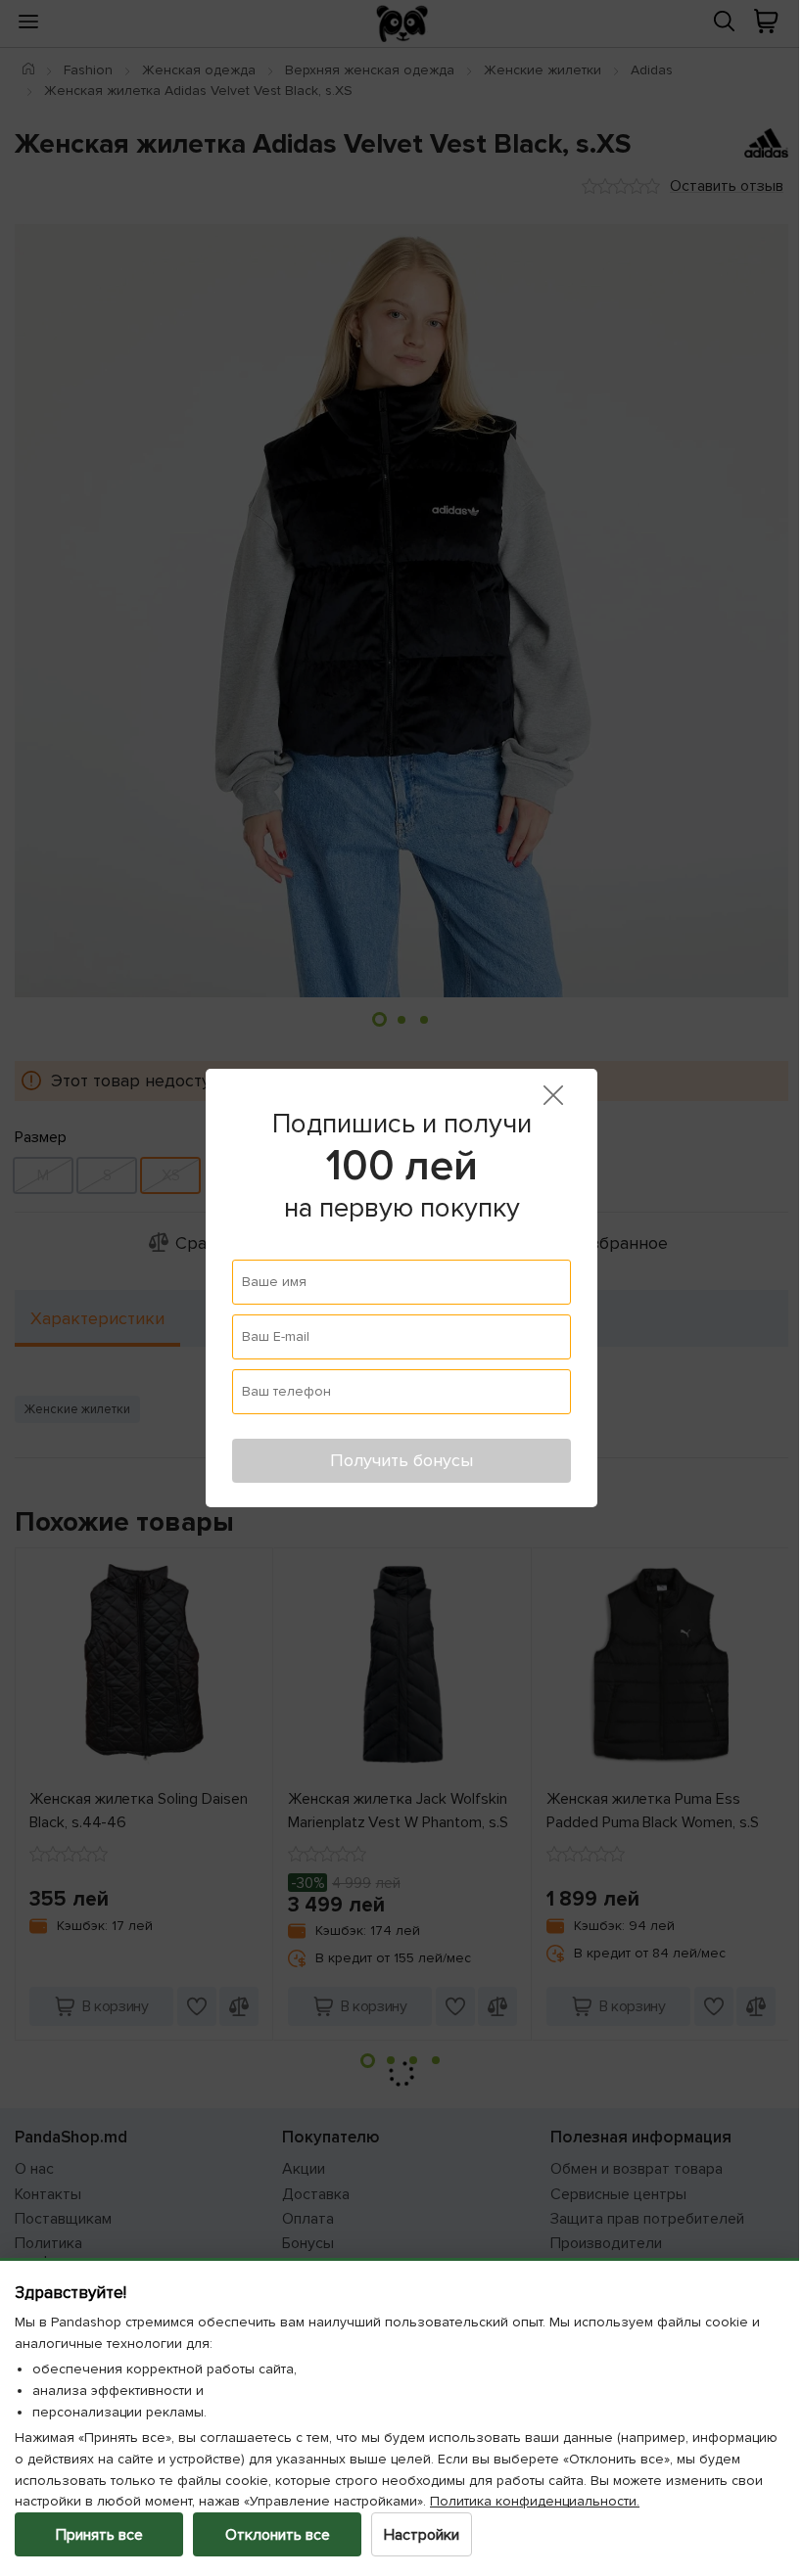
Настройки (422, 2535)
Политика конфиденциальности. (636, 2501)
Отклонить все (278, 2535)
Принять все (99, 2535)
